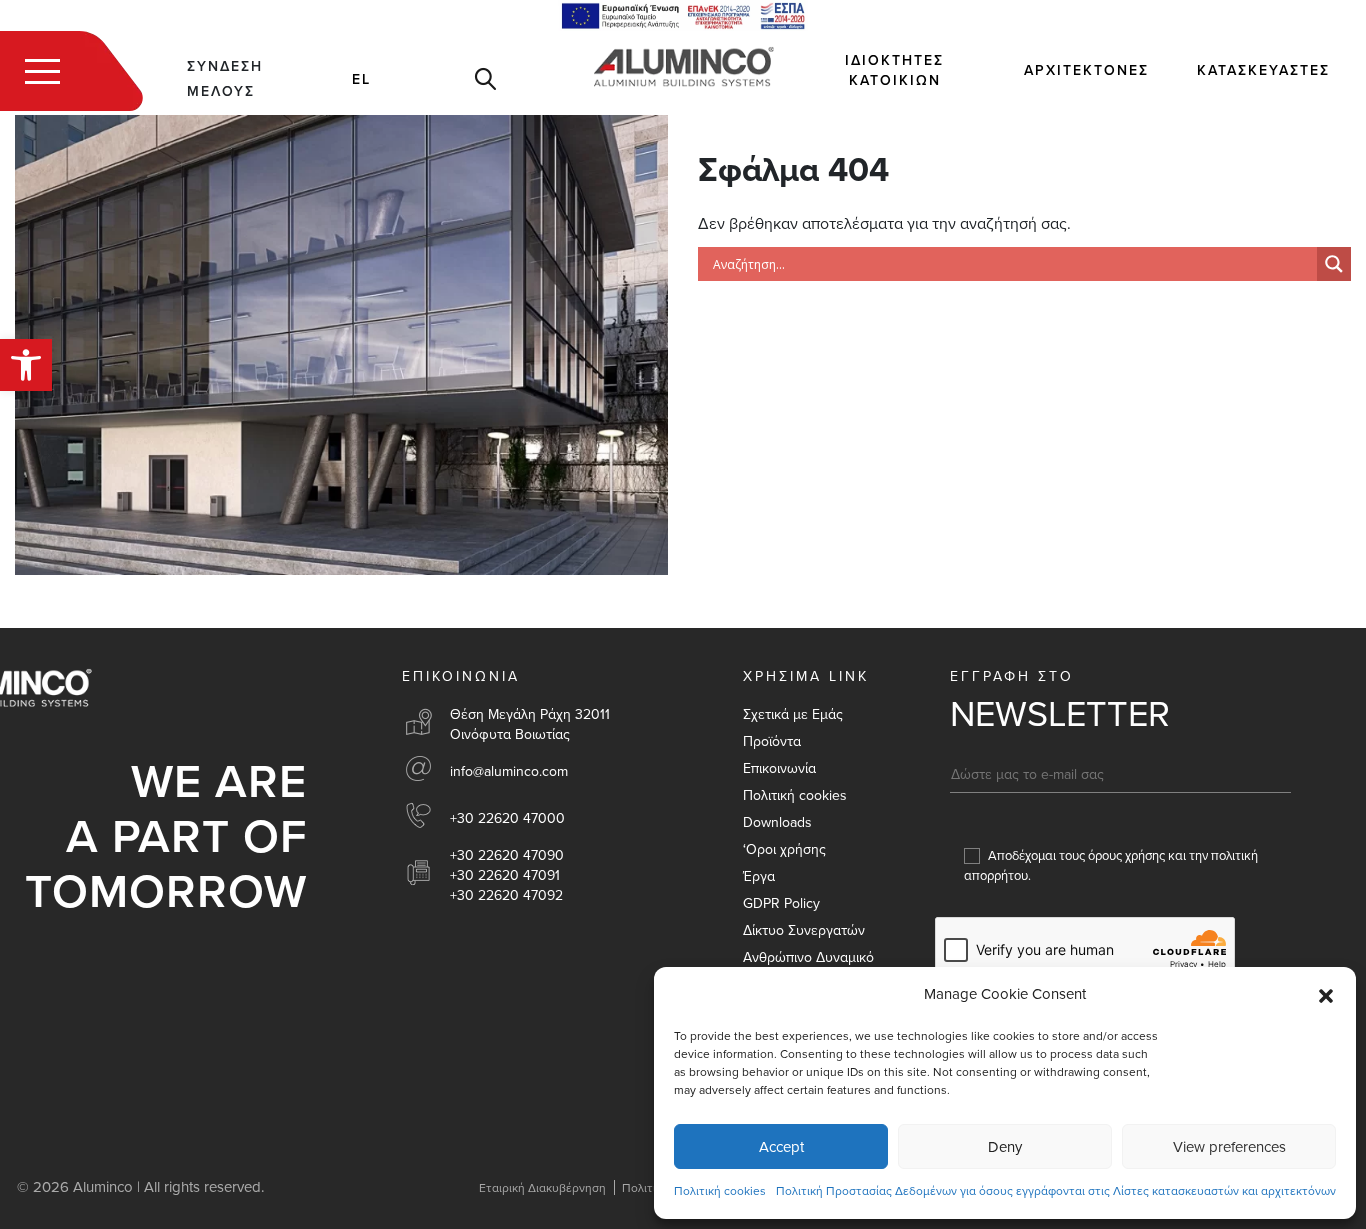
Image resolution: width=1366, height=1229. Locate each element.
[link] (26, 365)
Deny (1005, 1147)
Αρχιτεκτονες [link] (1086, 70)
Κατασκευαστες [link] (1263, 70)
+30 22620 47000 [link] (507, 818)
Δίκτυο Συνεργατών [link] (804, 930)
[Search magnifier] (1334, 264)
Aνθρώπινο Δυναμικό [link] (808, 957)
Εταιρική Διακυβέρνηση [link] (542, 1188)
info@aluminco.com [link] (509, 771)
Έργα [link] (759, 876)
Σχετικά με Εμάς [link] (793, 714)
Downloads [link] (777, 822)
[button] (1326, 995)
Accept (781, 1147)
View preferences (1229, 1147)
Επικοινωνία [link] (779, 768)
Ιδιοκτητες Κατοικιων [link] (894, 70)
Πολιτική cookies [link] (720, 1191)
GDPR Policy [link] (781, 903)
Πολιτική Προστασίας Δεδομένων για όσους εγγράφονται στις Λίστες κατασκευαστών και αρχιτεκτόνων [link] (1056, 1191)
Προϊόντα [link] (772, 741)
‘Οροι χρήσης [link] (784, 849)
